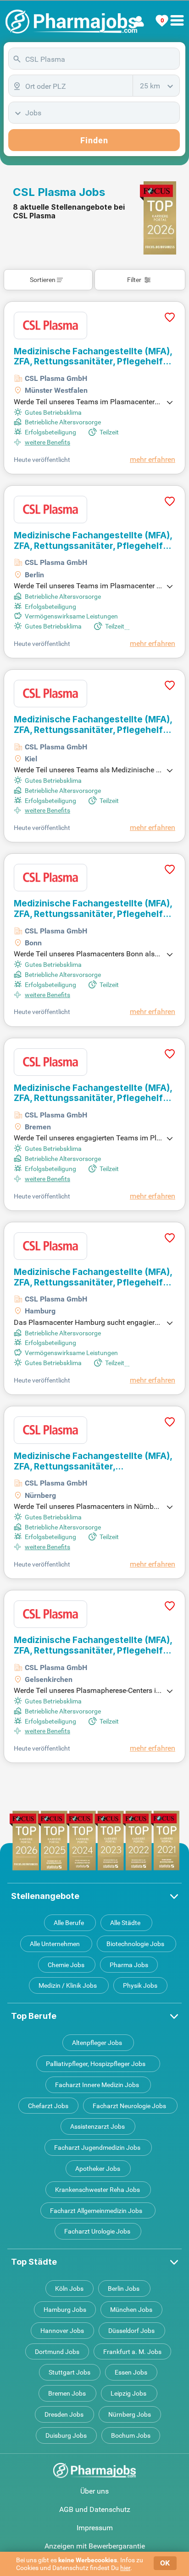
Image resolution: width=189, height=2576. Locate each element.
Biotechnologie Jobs (135, 1944)
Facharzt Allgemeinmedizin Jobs (96, 2211)
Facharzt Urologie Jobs (97, 2231)
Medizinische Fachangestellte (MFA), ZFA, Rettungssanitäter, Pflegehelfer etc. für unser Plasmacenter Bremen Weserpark (93, 1093)
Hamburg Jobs (65, 2310)
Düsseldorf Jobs (131, 2331)
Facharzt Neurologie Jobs (129, 2106)
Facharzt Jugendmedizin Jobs (97, 2148)
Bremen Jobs (67, 2393)
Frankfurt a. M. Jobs (132, 2352)
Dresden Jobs (64, 2414)
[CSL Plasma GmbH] (50, 325)
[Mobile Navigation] (177, 15)
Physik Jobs (140, 1985)
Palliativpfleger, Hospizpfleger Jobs (96, 2064)
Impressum (95, 2528)
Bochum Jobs (131, 2435)
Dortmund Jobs (57, 2352)
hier (125, 2568)
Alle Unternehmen (55, 1944)
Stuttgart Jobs (69, 2372)
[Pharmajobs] (71, 22)
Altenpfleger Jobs (97, 2043)
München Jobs (131, 2310)
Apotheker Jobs (98, 2169)
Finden (94, 140)
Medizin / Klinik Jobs (68, 1985)
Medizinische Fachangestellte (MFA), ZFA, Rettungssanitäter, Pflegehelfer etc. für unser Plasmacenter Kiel (93, 725)
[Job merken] (170, 329)
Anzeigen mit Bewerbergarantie (95, 2546)
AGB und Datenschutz (95, 2509)
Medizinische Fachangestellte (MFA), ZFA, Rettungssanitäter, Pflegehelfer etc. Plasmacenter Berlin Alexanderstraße (93, 541)
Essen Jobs (131, 2372)
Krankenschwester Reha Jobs (97, 2190)
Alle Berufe (69, 1923)
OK (165, 2563)
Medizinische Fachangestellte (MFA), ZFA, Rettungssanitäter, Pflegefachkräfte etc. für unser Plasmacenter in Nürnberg (93, 1462)
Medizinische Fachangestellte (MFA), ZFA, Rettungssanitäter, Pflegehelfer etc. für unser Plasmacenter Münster (93, 357)
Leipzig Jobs (128, 2393)
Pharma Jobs (129, 1965)
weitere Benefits (47, 442)
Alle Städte (125, 1923)
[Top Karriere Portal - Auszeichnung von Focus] (95, 1841)
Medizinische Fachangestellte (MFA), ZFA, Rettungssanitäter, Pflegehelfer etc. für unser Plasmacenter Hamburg (93, 1277)
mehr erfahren (153, 459)
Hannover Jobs (62, 2331)
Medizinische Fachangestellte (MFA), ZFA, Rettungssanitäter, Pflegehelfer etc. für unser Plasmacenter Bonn (93, 909)
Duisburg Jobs (66, 2435)
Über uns (94, 2491)
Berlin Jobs (124, 2289)
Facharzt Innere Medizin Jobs (97, 2085)
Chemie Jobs (66, 1965)
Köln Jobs (69, 2289)
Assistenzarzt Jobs (97, 2126)
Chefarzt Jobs (48, 2106)
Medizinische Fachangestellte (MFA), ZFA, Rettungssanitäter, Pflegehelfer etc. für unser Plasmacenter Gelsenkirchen (93, 1646)
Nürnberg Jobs (130, 2414)
